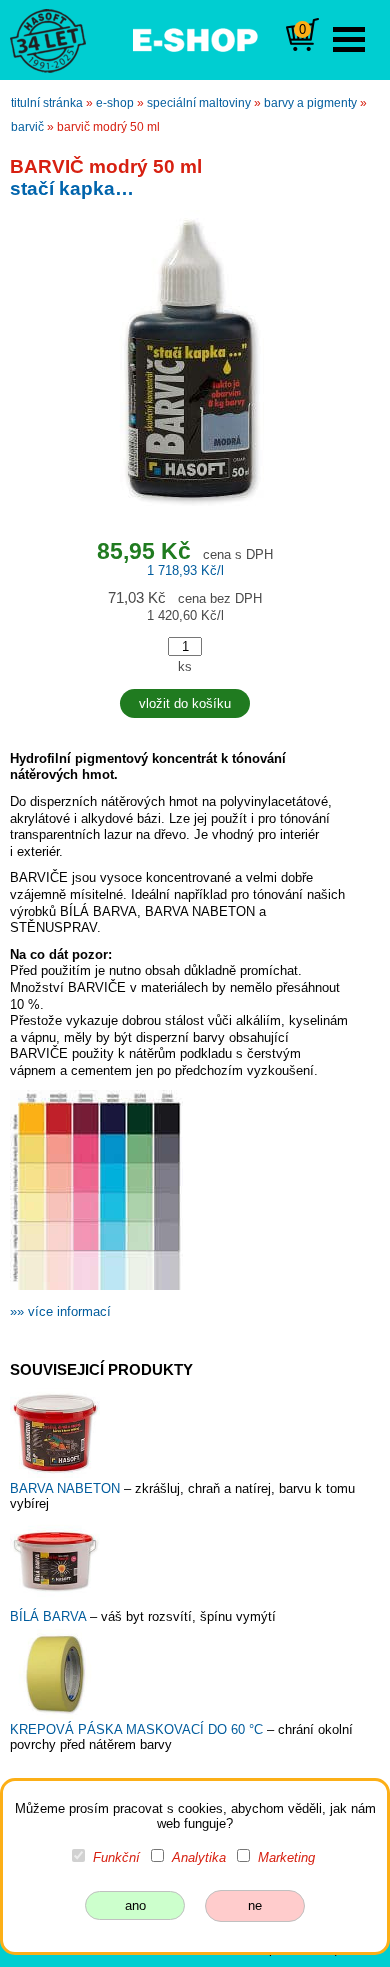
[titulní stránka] (39, 39)
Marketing (286, 1857)
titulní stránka (47, 103)
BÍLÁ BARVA (50, 1616)
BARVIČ (27, 127)
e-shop (115, 103)
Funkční (116, 1857)
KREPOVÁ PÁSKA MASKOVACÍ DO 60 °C (138, 1729)
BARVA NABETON (67, 1488)
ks (185, 666)
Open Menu (349, 39)
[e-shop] (195, 38)
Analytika (199, 1857)
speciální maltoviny (199, 103)
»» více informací (60, 1311)
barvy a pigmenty (310, 103)
